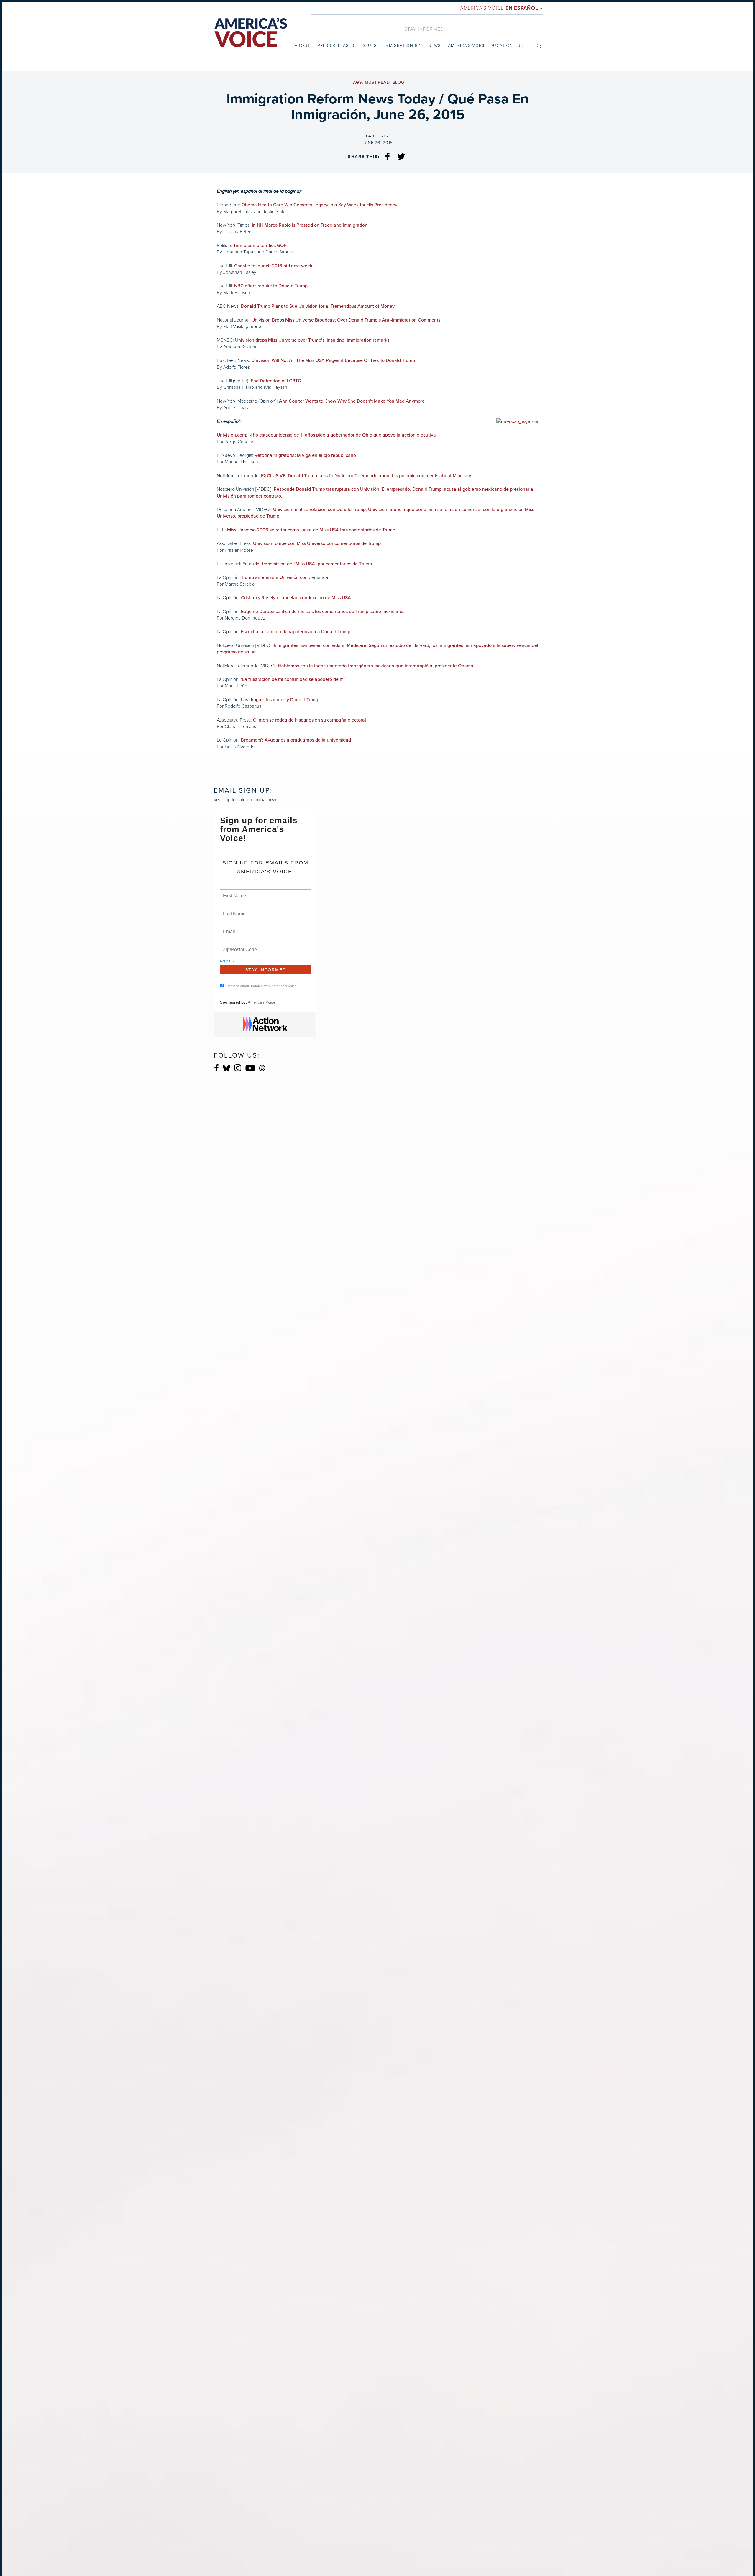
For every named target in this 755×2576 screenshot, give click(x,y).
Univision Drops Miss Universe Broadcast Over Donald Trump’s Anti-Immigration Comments (346, 320)
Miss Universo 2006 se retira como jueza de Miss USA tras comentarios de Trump (311, 530)
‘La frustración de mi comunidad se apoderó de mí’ (293, 679)
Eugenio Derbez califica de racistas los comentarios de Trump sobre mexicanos (323, 612)
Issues (369, 46)
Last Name (233, 910)
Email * (230, 928)
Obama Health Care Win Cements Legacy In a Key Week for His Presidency (319, 205)
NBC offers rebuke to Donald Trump (271, 286)
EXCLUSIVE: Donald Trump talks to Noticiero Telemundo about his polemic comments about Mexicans (367, 476)
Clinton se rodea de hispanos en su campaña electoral (310, 720)
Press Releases (336, 46)
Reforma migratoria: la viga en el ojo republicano (305, 455)
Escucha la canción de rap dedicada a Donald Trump (296, 632)
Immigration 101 (403, 46)
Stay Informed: (425, 29)
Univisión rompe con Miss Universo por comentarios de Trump (317, 543)
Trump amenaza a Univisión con (274, 577)
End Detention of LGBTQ (276, 381)
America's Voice (501, 8)
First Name (234, 892)
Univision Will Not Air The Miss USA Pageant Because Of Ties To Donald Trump (333, 360)
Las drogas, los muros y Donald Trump (280, 700)
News (434, 46)
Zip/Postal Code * (240, 946)
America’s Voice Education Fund (488, 46)
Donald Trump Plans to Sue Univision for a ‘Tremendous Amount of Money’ (318, 306)
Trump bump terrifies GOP (260, 246)
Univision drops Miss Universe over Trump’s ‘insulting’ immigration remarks (312, 340)
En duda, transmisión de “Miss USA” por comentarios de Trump (307, 564)
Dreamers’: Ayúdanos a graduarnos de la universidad (296, 740)
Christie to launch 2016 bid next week (273, 266)
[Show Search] (539, 45)
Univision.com (231, 435)
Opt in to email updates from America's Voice (261, 986)
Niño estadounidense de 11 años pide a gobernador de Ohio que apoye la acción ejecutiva (342, 435)
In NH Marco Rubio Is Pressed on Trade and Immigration (310, 225)
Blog (398, 82)
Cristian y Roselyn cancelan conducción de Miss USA (296, 598)
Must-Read (377, 82)
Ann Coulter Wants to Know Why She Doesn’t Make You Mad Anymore (351, 401)
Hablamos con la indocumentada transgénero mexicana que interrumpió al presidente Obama (376, 666)
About (302, 46)
